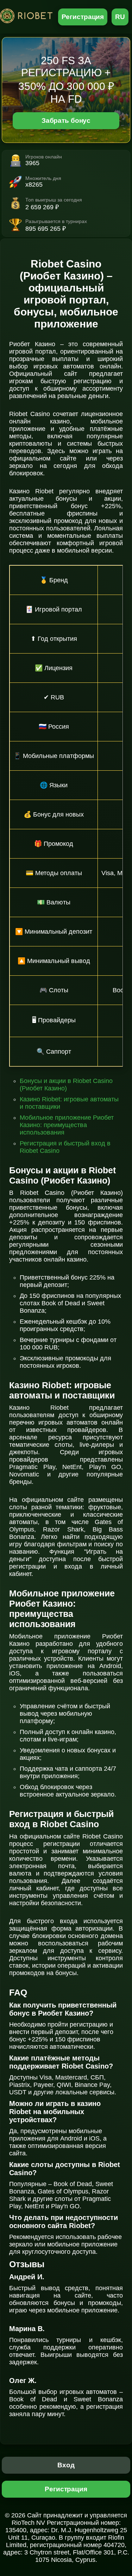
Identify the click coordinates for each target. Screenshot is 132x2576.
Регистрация (83, 17)
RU (120, 17)
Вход (66, 2465)
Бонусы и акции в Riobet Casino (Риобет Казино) (66, 1085)
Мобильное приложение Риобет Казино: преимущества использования (67, 1125)
